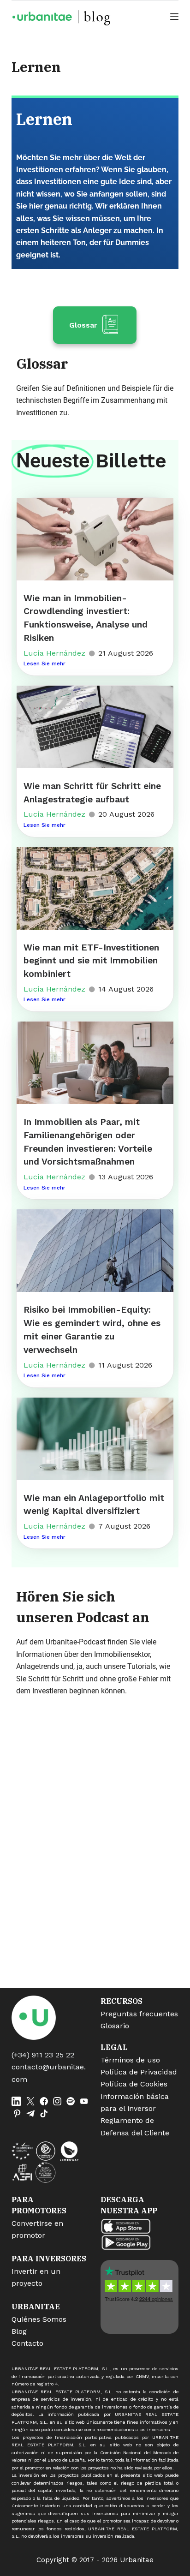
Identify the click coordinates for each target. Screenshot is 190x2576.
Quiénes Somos (39, 2319)
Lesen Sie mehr (45, 663)
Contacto (27, 2343)
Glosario (115, 2026)
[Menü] (174, 17)
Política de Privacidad (139, 2072)
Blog (19, 2331)
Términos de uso (130, 2060)
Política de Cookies (134, 2084)
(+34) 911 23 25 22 (43, 2055)
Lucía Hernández (54, 653)
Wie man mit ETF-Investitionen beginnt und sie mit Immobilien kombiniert (91, 961)
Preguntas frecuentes (139, 2014)
